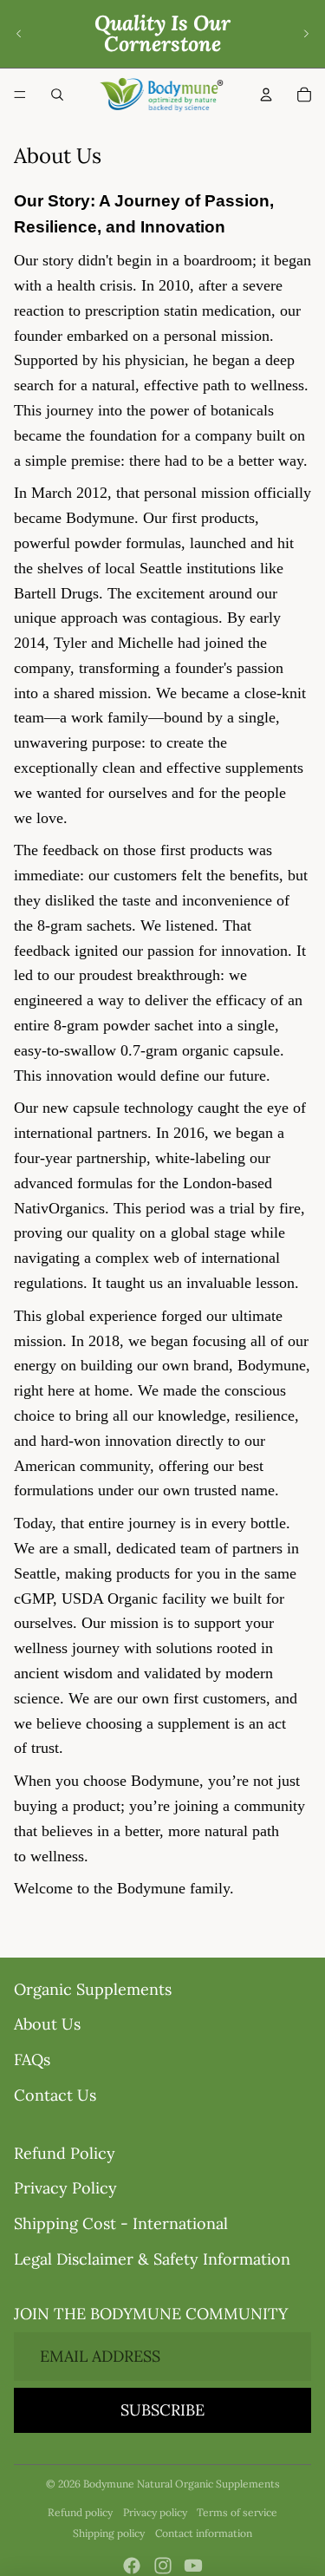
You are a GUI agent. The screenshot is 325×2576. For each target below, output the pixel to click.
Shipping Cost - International (121, 2223)
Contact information (204, 2533)
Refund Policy (65, 2153)
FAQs (32, 2059)
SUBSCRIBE (162, 2410)
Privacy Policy (65, 2188)
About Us (47, 2024)
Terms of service (237, 2512)
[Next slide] (306, 34)
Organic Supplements (93, 1989)
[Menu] (20, 95)
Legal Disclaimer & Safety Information (152, 2259)
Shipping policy (109, 2533)
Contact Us (55, 2095)
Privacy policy (155, 2512)
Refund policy (80, 2512)
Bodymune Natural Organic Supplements (182, 2484)
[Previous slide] (19, 34)
